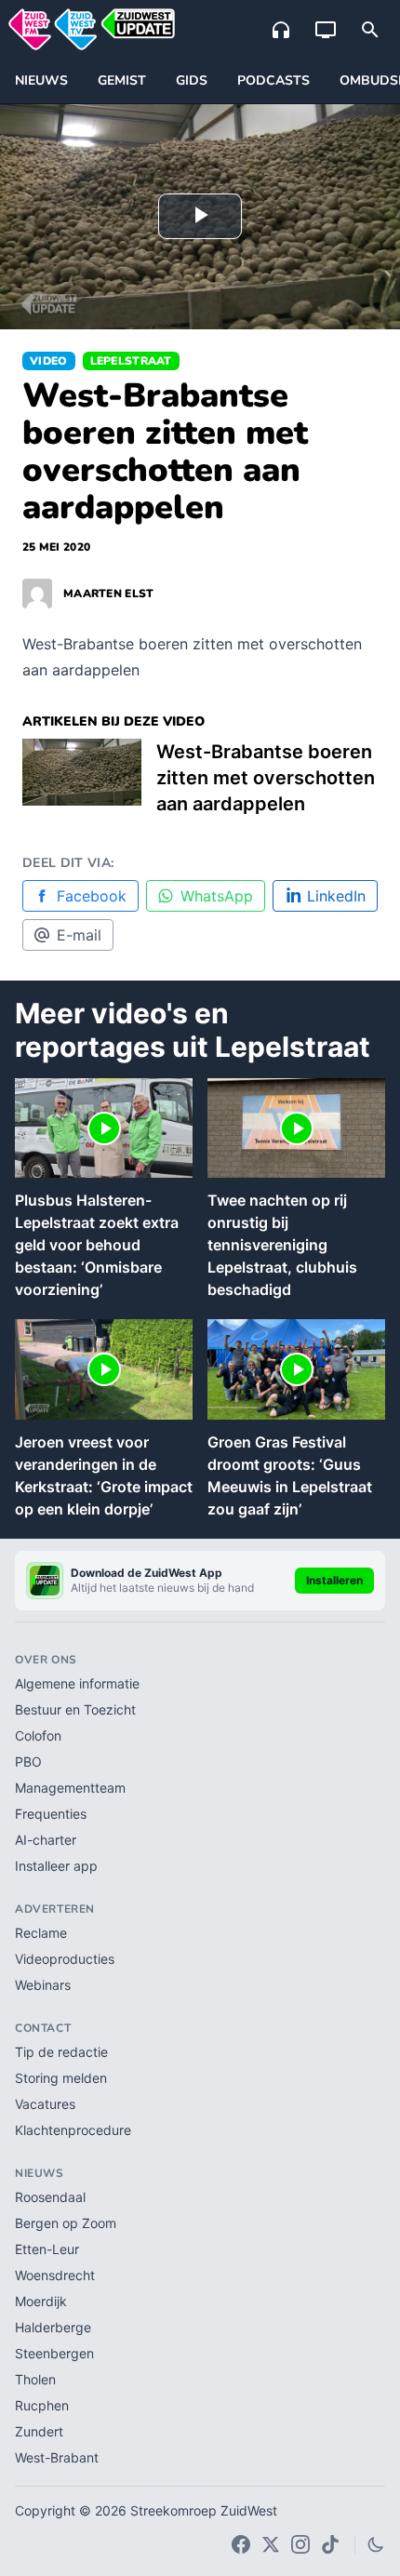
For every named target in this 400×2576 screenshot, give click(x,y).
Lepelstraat (131, 361)
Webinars (43, 1985)
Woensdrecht (55, 2275)
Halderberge (53, 2327)
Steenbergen (54, 2353)
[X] (271, 2544)
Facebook (92, 896)
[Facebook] (241, 2544)
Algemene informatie (77, 1683)
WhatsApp (217, 896)
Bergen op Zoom (66, 2223)
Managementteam (70, 1788)
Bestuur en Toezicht (75, 1709)
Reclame (41, 1933)
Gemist (122, 80)
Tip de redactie (61, 2052)
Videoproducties (65, 1959)
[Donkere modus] (376, 2544)
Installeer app (56, 1866)
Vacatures (45, 2104)
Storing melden (61, 2078)
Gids (192, 80)
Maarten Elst (109, 594)
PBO (28, 1762)
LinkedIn (336, 896)
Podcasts (273, 80)
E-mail (79, 935)
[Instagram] (300, 2544)
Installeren (334, 1580)
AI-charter (46, 1840)
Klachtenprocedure (73, 2130)
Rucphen (42, 2405)
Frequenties (51, 1814)
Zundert (39, 2431)
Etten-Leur (47, 2249)
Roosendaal (50, 2197)
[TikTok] (330, 2544)
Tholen (35, 2379)
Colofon (38, 1735)
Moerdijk (41, 2301)
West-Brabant (57, 2457)
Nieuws (41, 80)
